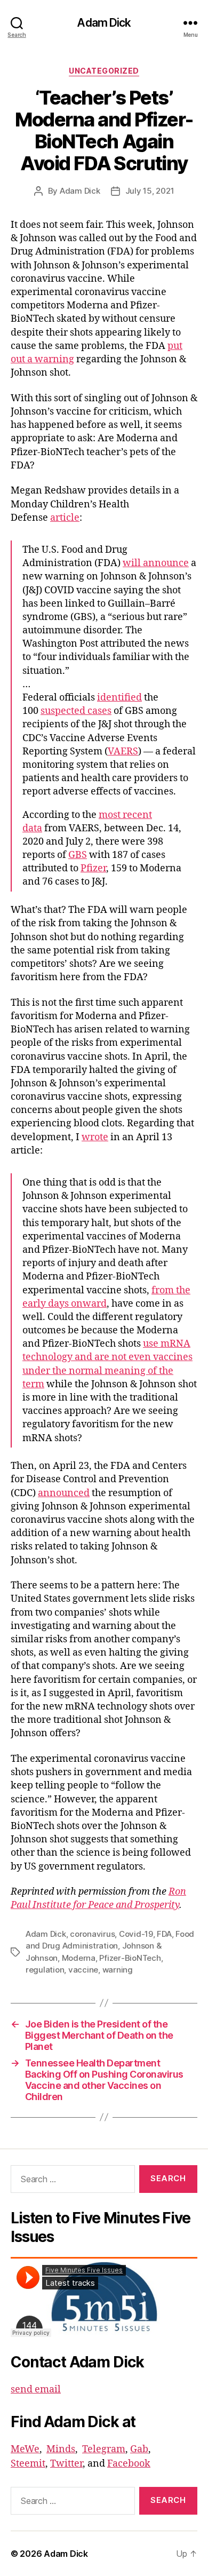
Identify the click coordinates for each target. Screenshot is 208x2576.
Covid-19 (136, 1934)
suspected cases (76, 711)
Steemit (28, 2464)
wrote (95, 1137)
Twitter (66, 2464)
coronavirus (92, 1934)
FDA (164, 1934)
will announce (156, 563)
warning (118, 1970)
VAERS (123, 752)
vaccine (83, 1970)
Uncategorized (104, 71)
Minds (61, 2449)
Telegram (104, 2449)
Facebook (129, 2464)
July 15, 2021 (150, 191)
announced (64, 1493)
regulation (45, 1970)
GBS (78, 855)
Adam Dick (104, 23)
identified (119, 698)
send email (36, 2390)
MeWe (25, 2449)
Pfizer (93, 868)
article (65, 518)
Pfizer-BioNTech (130, 1958)
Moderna (79, 1958)
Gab (139, 2449)
